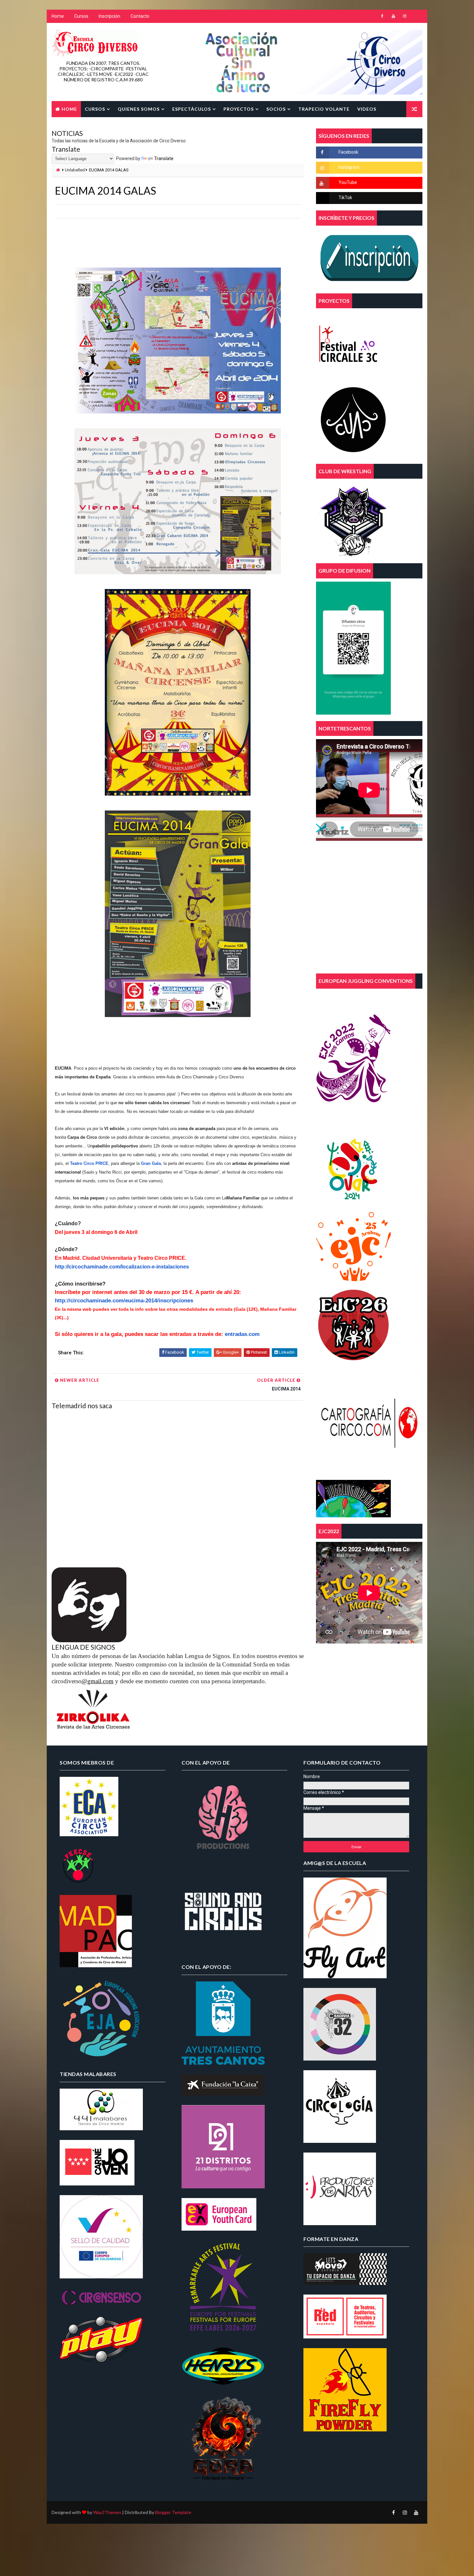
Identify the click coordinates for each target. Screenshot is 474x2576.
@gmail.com (98, 1681)
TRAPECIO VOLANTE (324, 109)
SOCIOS (276, 109)
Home (58, 16)
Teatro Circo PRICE (89, 1163)
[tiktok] (416, 16)
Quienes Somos (139, 109)
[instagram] (405, 16)
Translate (164, 158)
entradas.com (242, 1334)
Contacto (140, 16)
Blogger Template (173, 2512)
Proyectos (239, 109)
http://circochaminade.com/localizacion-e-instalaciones (122, 1267)
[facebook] (382, 16)
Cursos (81, 16)
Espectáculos (192, 109)
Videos (367, 109)
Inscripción (109, 16)
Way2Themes (107, 2512)
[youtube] (393, 16)
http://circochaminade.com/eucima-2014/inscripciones (124, 1301)
